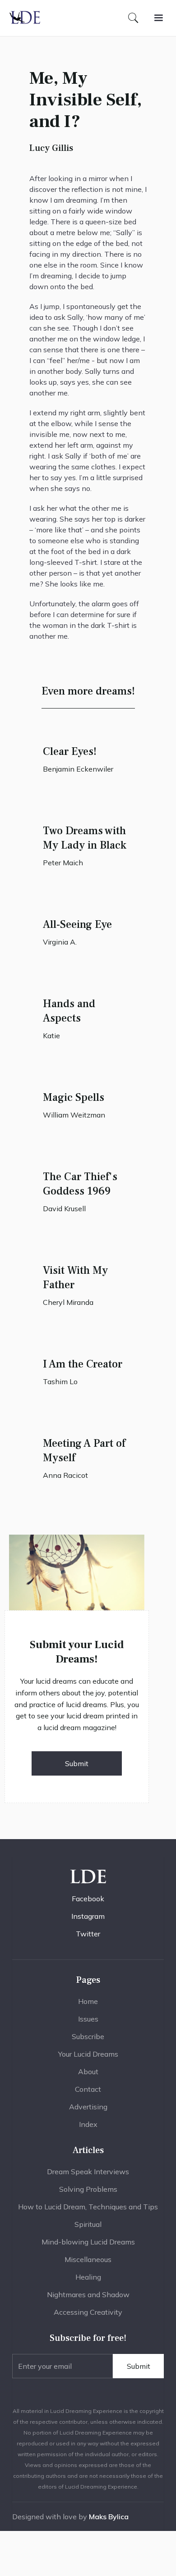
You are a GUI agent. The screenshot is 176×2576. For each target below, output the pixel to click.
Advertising (88, 2107)
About (88, 2072)
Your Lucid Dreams (88, 2054)
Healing (88, 2277)
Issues (88, 2019)
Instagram (88, 1916)
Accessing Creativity (88, 2312)
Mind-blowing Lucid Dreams (88, 2242)
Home (88, 2001)
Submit (77, 1763)
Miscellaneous (88, 2259)
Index (88, 2124)
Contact (88, 2089)
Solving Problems (88, 2189)
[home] (25, 18)
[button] (158, 18)
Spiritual (88, 2224)
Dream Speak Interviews (88, 2172)
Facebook (88, 1899)
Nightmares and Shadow (88, 2294)
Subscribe (88, 2036)
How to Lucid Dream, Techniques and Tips (88, 2207)
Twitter (88, 1934)
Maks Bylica (109, 2517)
